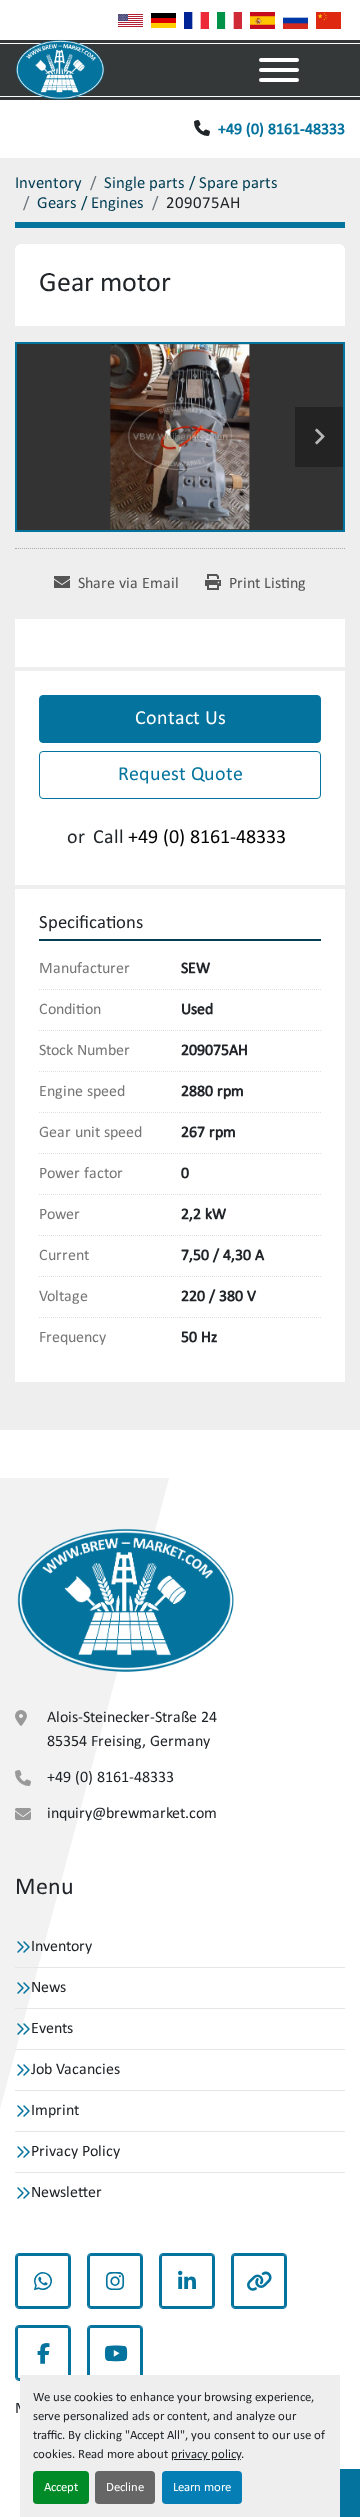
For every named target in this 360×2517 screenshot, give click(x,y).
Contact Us (180, 719)
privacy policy (206, 2454)
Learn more (202, 2487)
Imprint (55, 2111)
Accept (61, 2487)
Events (52, 2029)
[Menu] (279, 70)
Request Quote (180, 775)
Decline (125, 2487)
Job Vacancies (75, 2070)
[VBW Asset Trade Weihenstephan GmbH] (125, 1601)
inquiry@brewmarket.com (132, 1814)
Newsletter (66, 2193)
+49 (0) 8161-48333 (281, 130)
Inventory (61, 1947)
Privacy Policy (75, 2152)
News (48, 1988)
